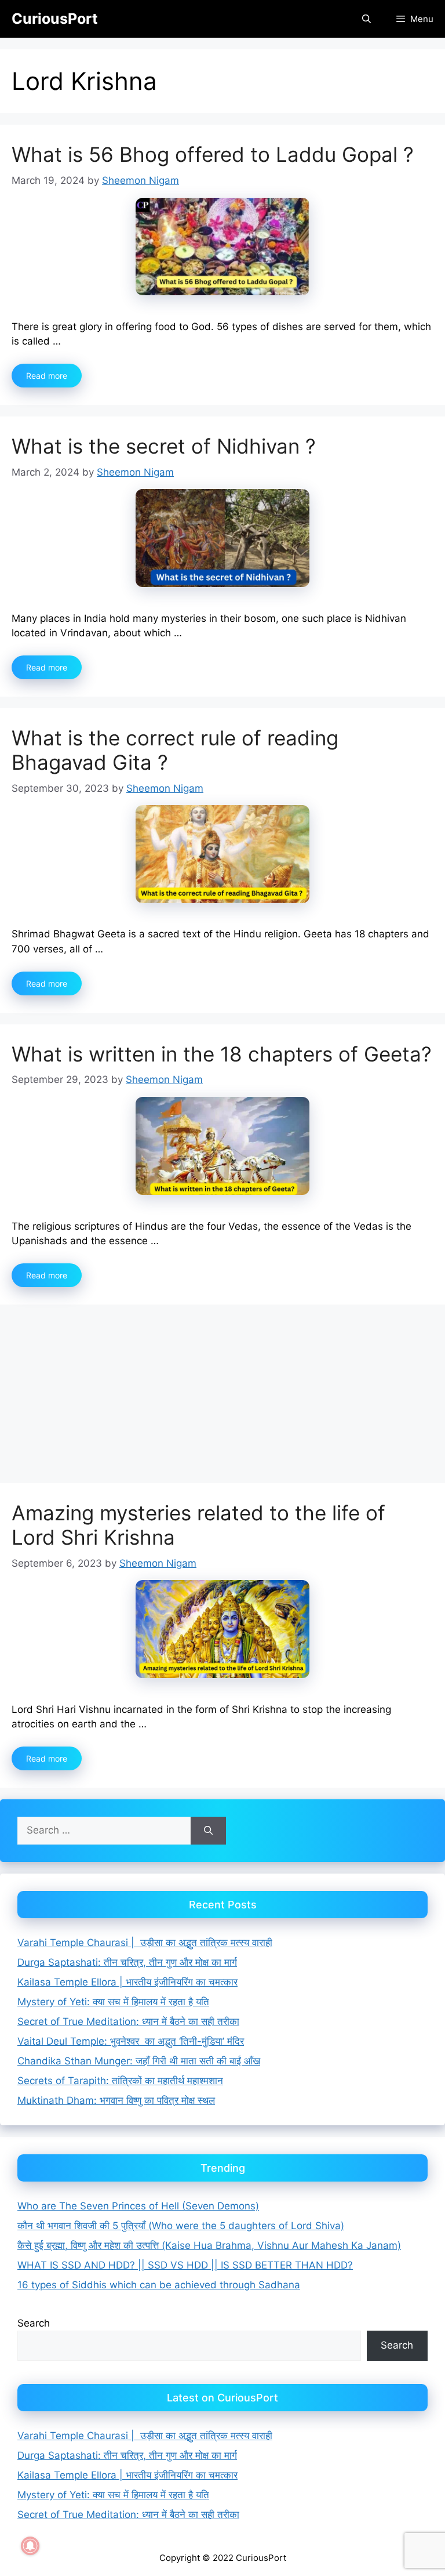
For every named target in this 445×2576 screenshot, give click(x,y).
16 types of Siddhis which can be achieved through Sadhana (159, 2285)
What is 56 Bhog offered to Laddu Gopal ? (213, 154)
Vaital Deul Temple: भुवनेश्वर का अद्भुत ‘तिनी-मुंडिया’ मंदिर (131, 2041)
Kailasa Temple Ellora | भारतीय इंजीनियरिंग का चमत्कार (127, 1982)
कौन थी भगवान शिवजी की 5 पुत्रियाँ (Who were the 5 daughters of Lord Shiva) (181, 2226)
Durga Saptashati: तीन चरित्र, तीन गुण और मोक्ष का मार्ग (127, 1962)
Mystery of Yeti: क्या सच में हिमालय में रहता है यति (113, 2002)
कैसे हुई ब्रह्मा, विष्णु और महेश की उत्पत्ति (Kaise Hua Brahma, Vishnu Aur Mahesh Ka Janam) (209, 2245)
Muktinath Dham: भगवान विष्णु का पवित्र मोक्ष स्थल (116, 2100)
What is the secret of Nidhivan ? (164, 446)
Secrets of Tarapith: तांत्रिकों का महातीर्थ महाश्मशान (120, 2081)
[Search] (208, 1831)
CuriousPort (55, 19)
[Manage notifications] (30, 2546)
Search (34, 2323)
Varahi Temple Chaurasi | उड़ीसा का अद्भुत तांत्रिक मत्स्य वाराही (145, 1943)
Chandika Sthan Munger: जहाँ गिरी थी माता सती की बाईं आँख (139, 2061)
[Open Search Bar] (366, 19)
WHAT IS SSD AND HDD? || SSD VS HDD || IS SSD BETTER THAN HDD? (185, 2265)
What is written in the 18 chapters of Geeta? (222, 1054)
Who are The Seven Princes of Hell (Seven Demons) (138, 2206)
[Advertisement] (222, 1397)
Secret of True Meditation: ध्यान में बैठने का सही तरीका (128, 2021)
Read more (47, 376)
